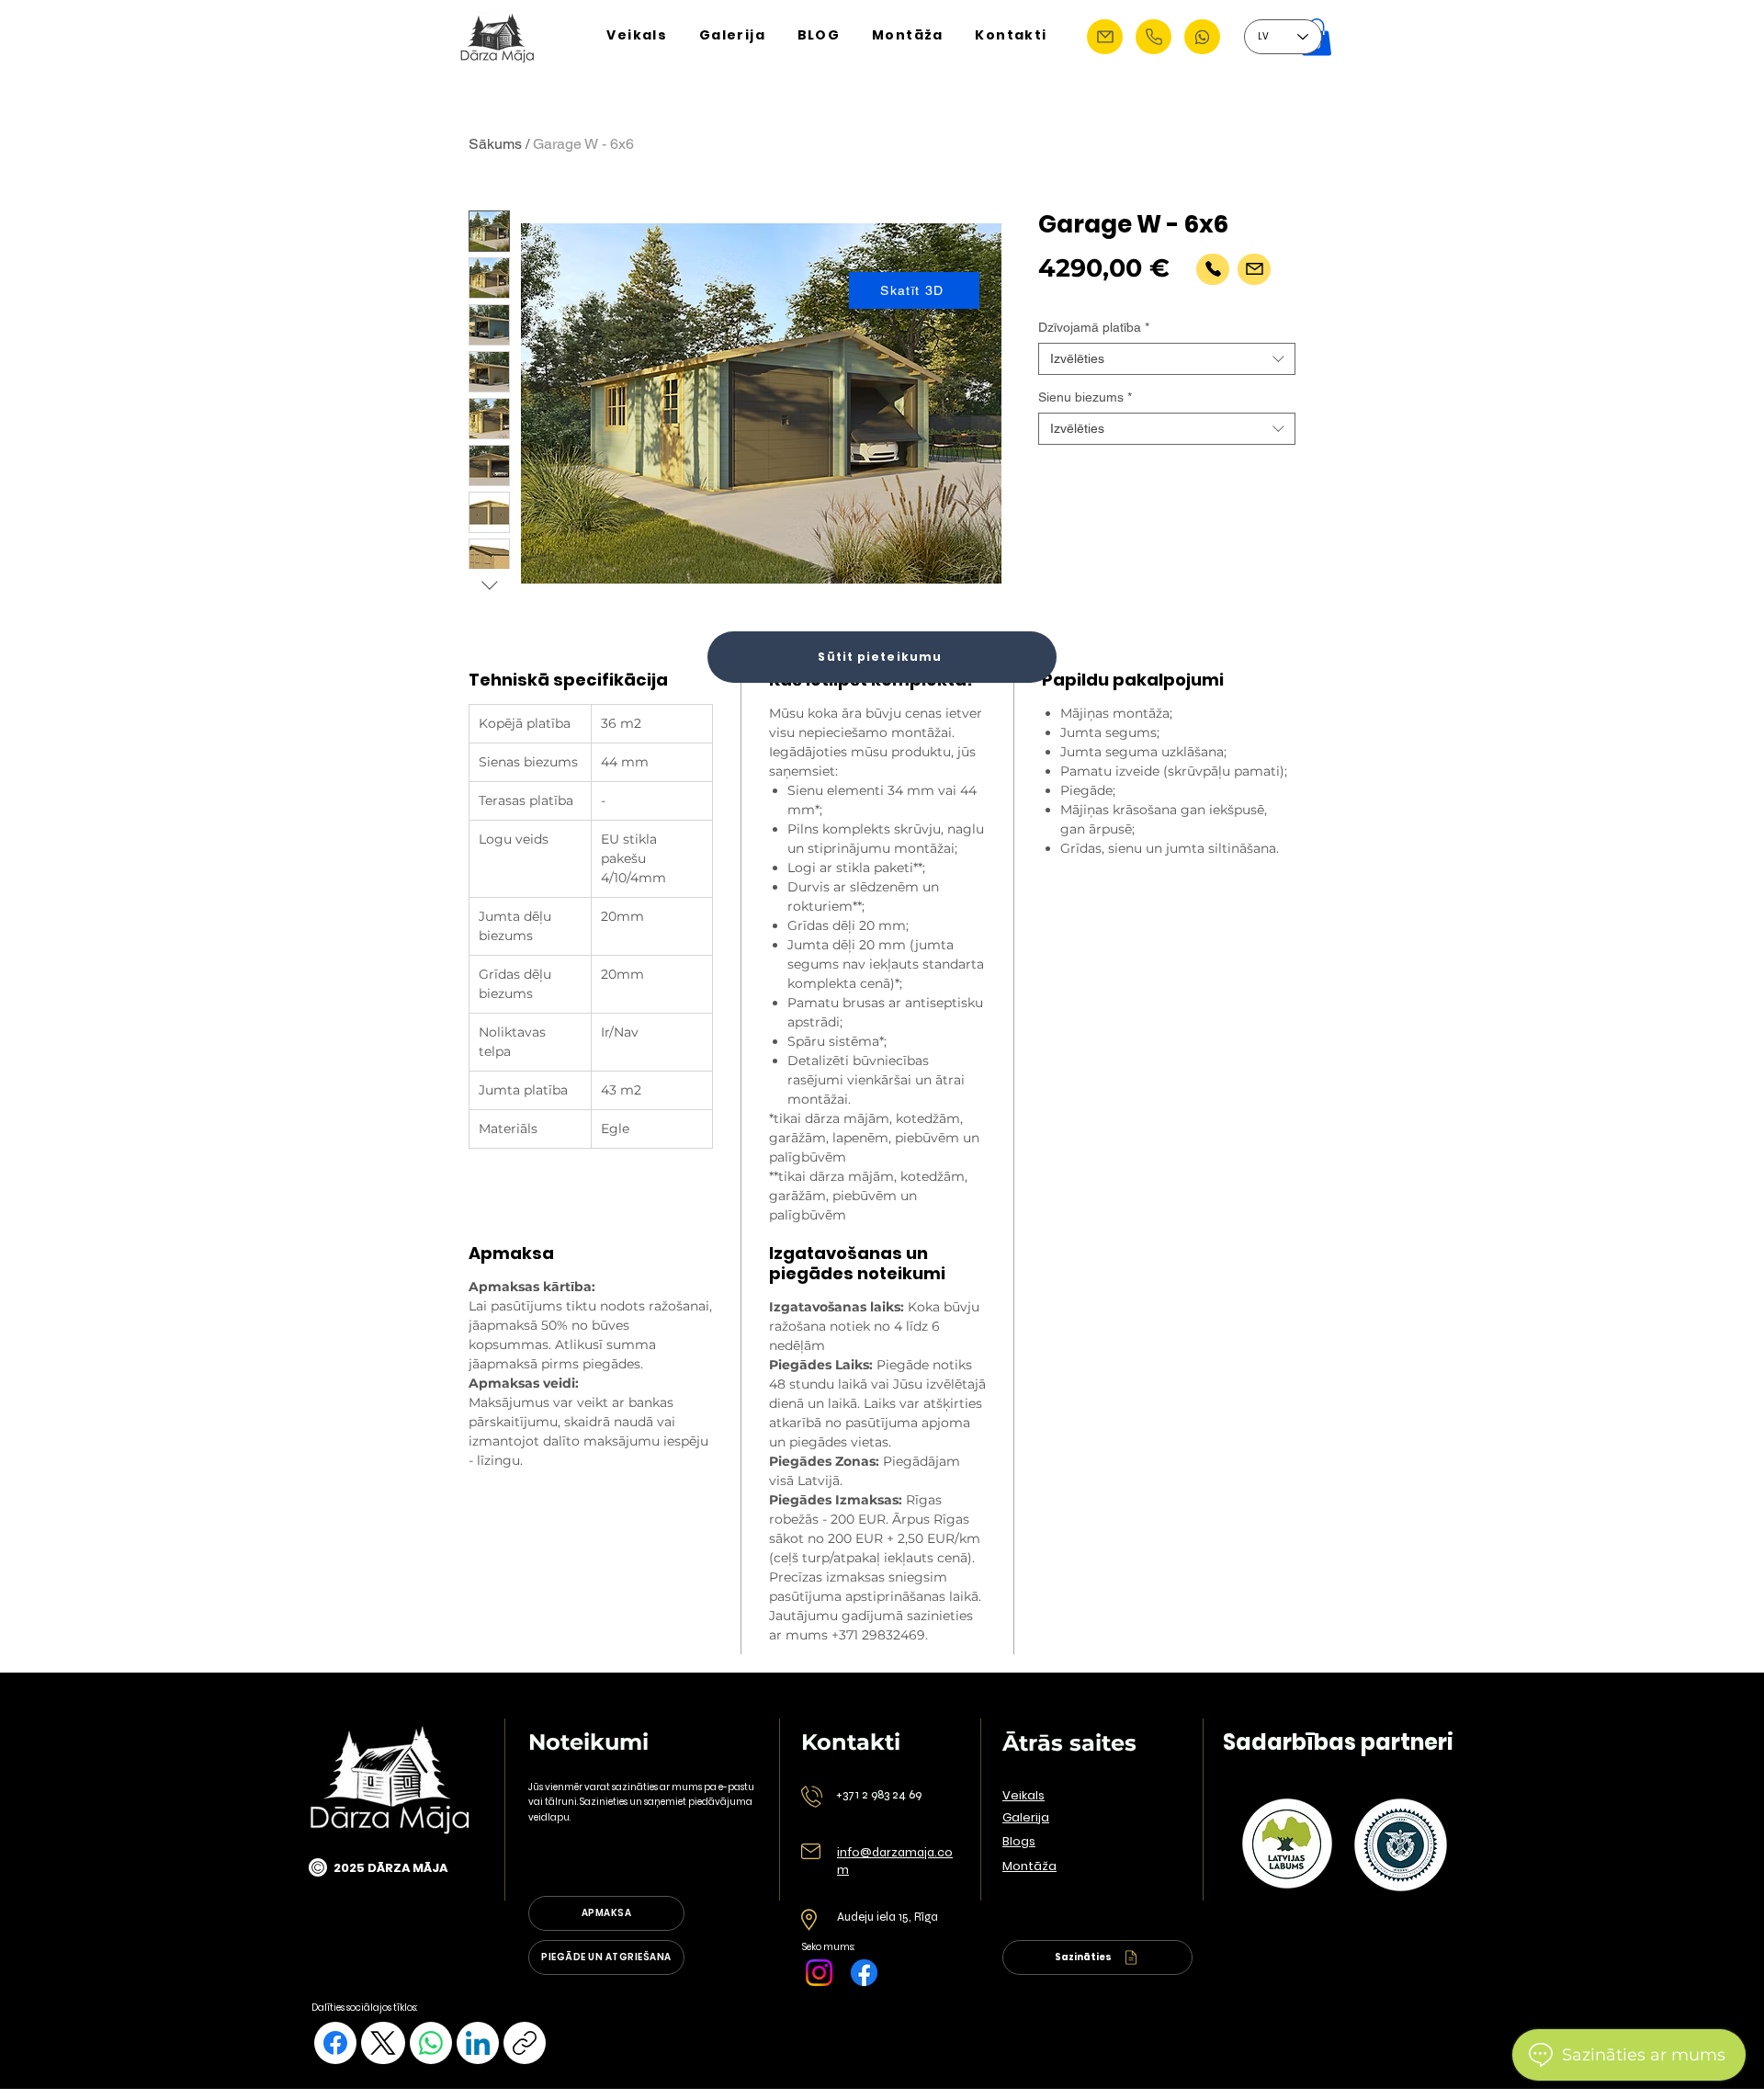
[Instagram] (819, 1973)
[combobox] (1167, 359)
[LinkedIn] (478, 2043)
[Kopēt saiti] (525, 2043)
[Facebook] (864, 1973)
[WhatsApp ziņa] (1202, 37)
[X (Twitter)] (383, 2043)
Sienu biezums (1085, 397)
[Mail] (1254, 269)
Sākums (495, 144)
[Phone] (1153, 37)
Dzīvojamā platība (1094, 327)
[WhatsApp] (431, 2043)
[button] (1105, 37)
